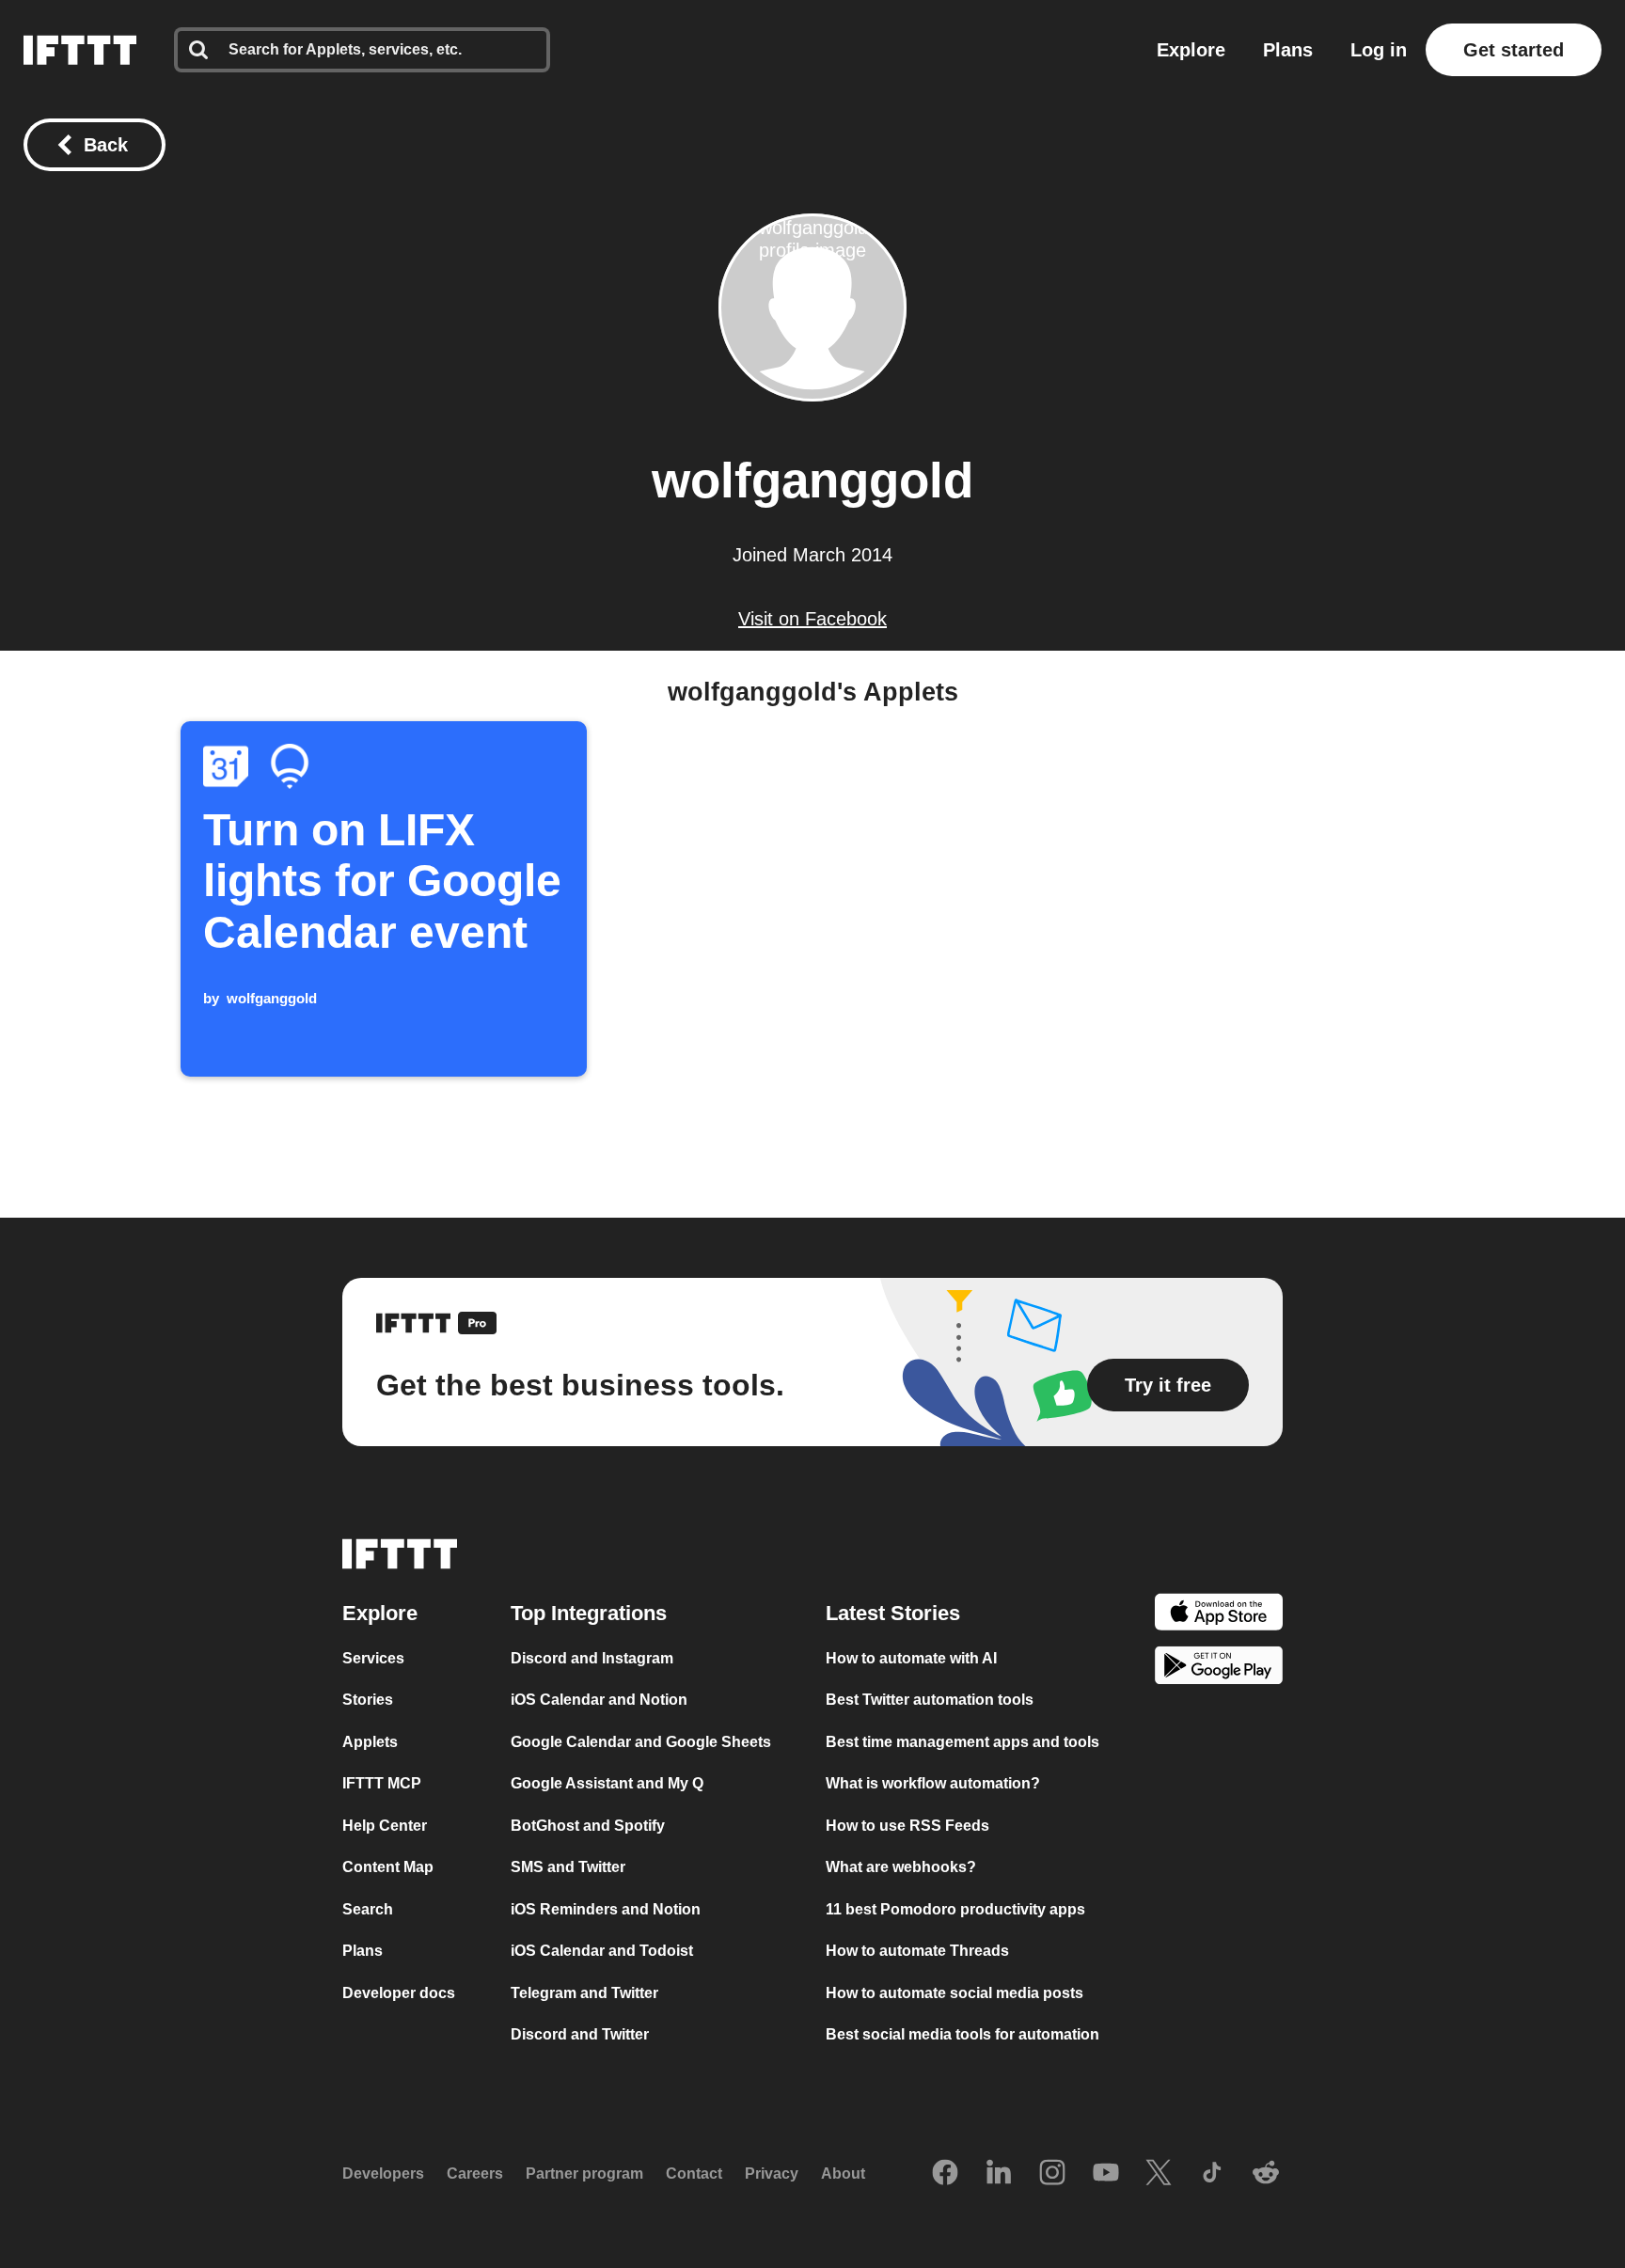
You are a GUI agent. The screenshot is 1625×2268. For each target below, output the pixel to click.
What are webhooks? (901, 1867)
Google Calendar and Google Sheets (641, 1742)
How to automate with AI (911, 1658)
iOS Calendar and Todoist (602, 1951)
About (843, 2173)
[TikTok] (1212, 2174)
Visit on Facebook (812, 619)
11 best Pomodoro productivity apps (955, 1909)
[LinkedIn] (999, 2174)
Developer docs (399, 1993)
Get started (1514, 50)
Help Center (385, 1826)
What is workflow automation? (933, 1783)
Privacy (772, 2173)
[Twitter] (1159, 2174)
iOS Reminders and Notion (606, 1909)
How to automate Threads (917, 1951)
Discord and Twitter (580, 2034)
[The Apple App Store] (1219, 1615)
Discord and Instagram (592, 1658)
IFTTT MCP (382, 1783)
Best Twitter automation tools (930, 1700)
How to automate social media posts (954, 1993)
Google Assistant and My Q (607, 1783)
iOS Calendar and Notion (599, 1700)
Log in (1379, 50)
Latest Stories (893, 1613)
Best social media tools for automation (962, 2034)
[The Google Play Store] (1219, 1669)
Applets (370, 1742)
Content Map (388, 1867)
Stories (368, 1700)
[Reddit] (1266, 2174)
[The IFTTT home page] (80, 50)
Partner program (584, 2173)
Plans (1288, 50)
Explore (1191, 50)
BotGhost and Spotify (588, 1826)
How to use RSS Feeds (907, 1826)
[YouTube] (1106, 2174)
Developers (383, 2173)
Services (373, 1658)
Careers (475, 2173)
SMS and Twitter (568, 1867)
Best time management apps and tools (962, 1742)
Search (368, 1909)
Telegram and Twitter (584, 1993)
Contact (694, 2173)
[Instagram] (1052, 2174)
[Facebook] (945, 2174)
